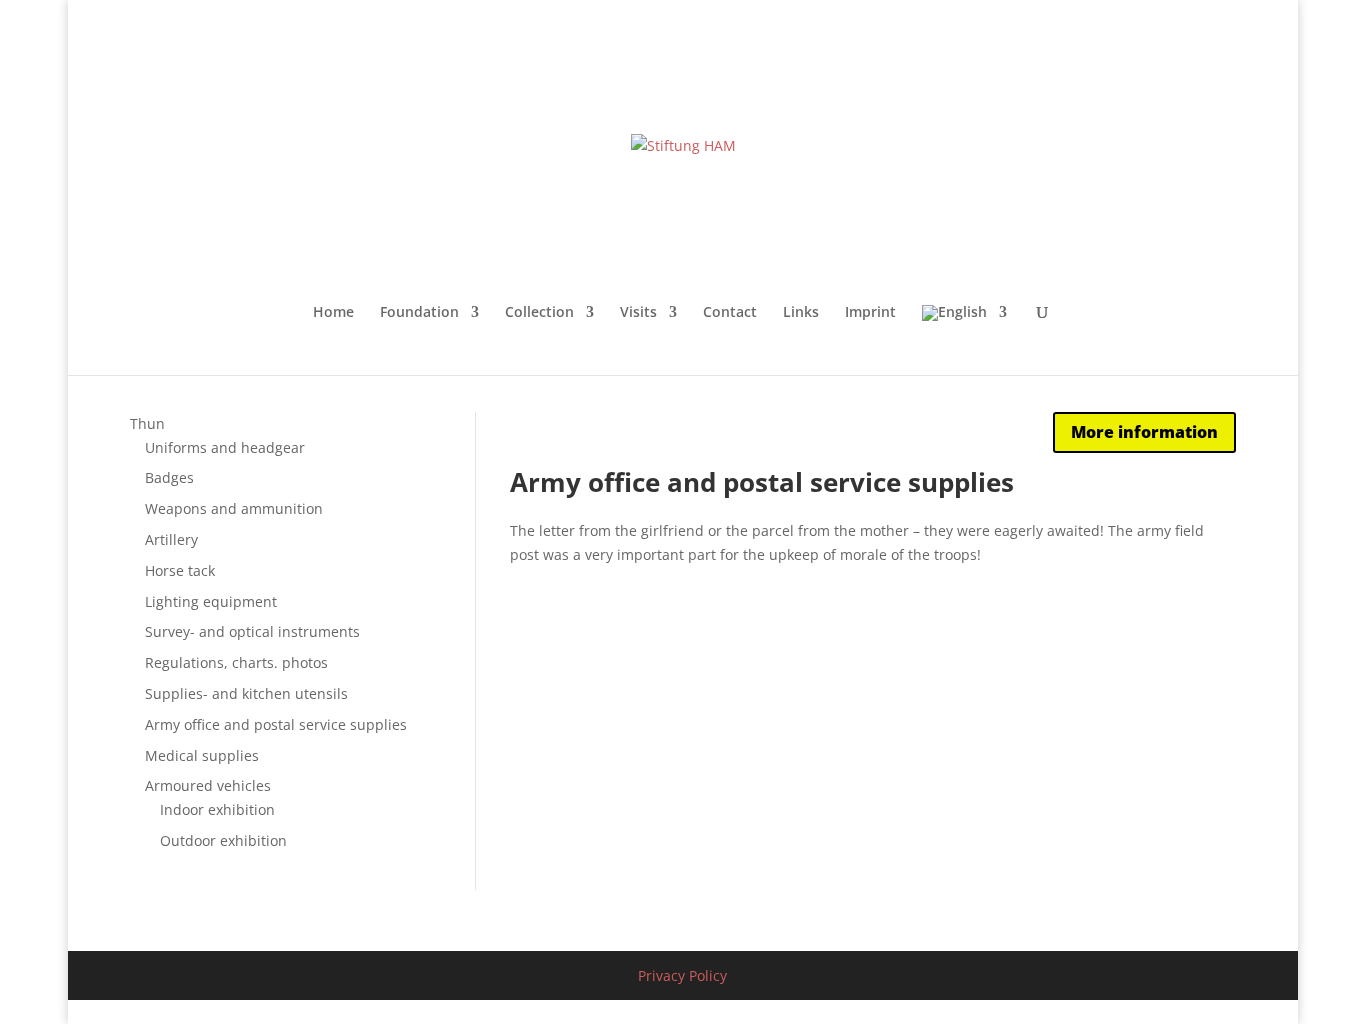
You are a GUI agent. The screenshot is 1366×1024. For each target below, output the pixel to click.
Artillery (171, 539)
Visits (638, 313)
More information (1144, 432)
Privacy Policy (682, 975)
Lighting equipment (211, 601)
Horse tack (180, 570)
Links (801, 313)
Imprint (870, 313)
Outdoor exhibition (223, 840)
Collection (539, 313)
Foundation (419, 313)
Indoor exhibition (217, 809)
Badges (169, 477)
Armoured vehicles (208, 785)
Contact (730, 313)
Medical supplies (202, 755)
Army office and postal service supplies (276, 724)
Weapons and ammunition (234, 508)
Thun (147, 423)
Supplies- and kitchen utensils (246, 693)
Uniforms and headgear (225, 447)
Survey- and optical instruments (252, 631)
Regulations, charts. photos (236, 662)
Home (333, 313)
